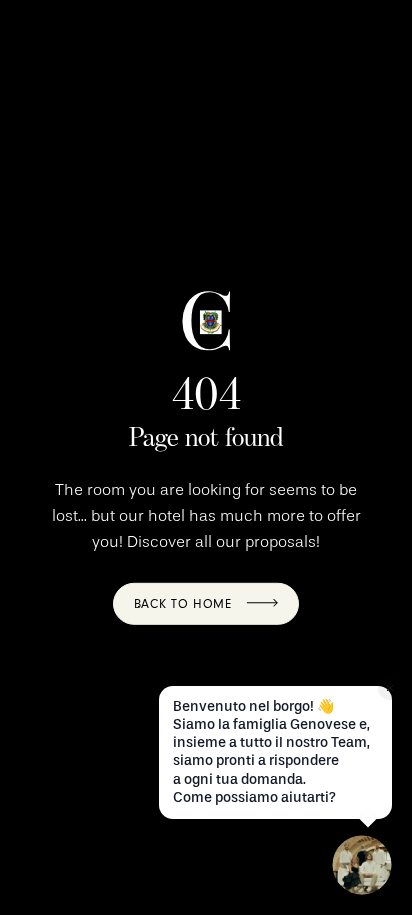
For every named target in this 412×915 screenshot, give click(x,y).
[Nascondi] (390, 688)
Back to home (183, 604)
